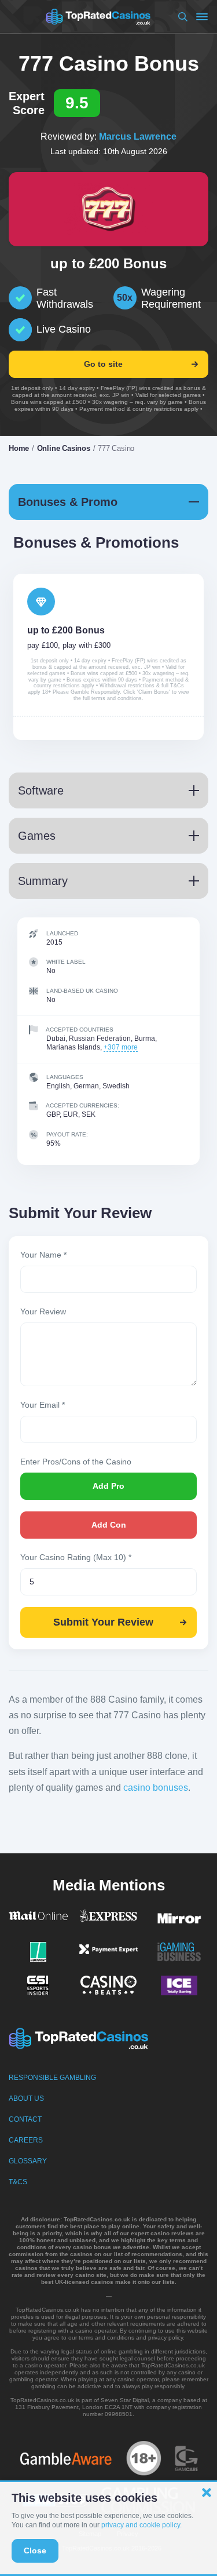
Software (41, 790)
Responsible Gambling (52, 2078)
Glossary (28, 2161)
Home (19, 448)
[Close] (207, 2493)
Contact (25, 2119)
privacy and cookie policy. (141, 2525)
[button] (181, 17)
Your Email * (43, 1405)
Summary (43, 881)
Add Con (109, 1525)
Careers (26, 2140)
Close (35, 2551)
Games (37, 836)
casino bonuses (156, 1788)
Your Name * (43, 1255)
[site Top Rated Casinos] (98, 17)
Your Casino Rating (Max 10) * (76, 1557)
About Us (26, 2098)
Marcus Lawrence (138, 136)
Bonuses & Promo (68, 502)
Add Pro (108, 1486)
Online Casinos (64, 448)
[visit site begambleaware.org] (66, 2458)
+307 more (121, 1047)
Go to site (103, 364)
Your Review (43, 1311)
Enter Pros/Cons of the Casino (76, 1462)
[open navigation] (202, 17)
